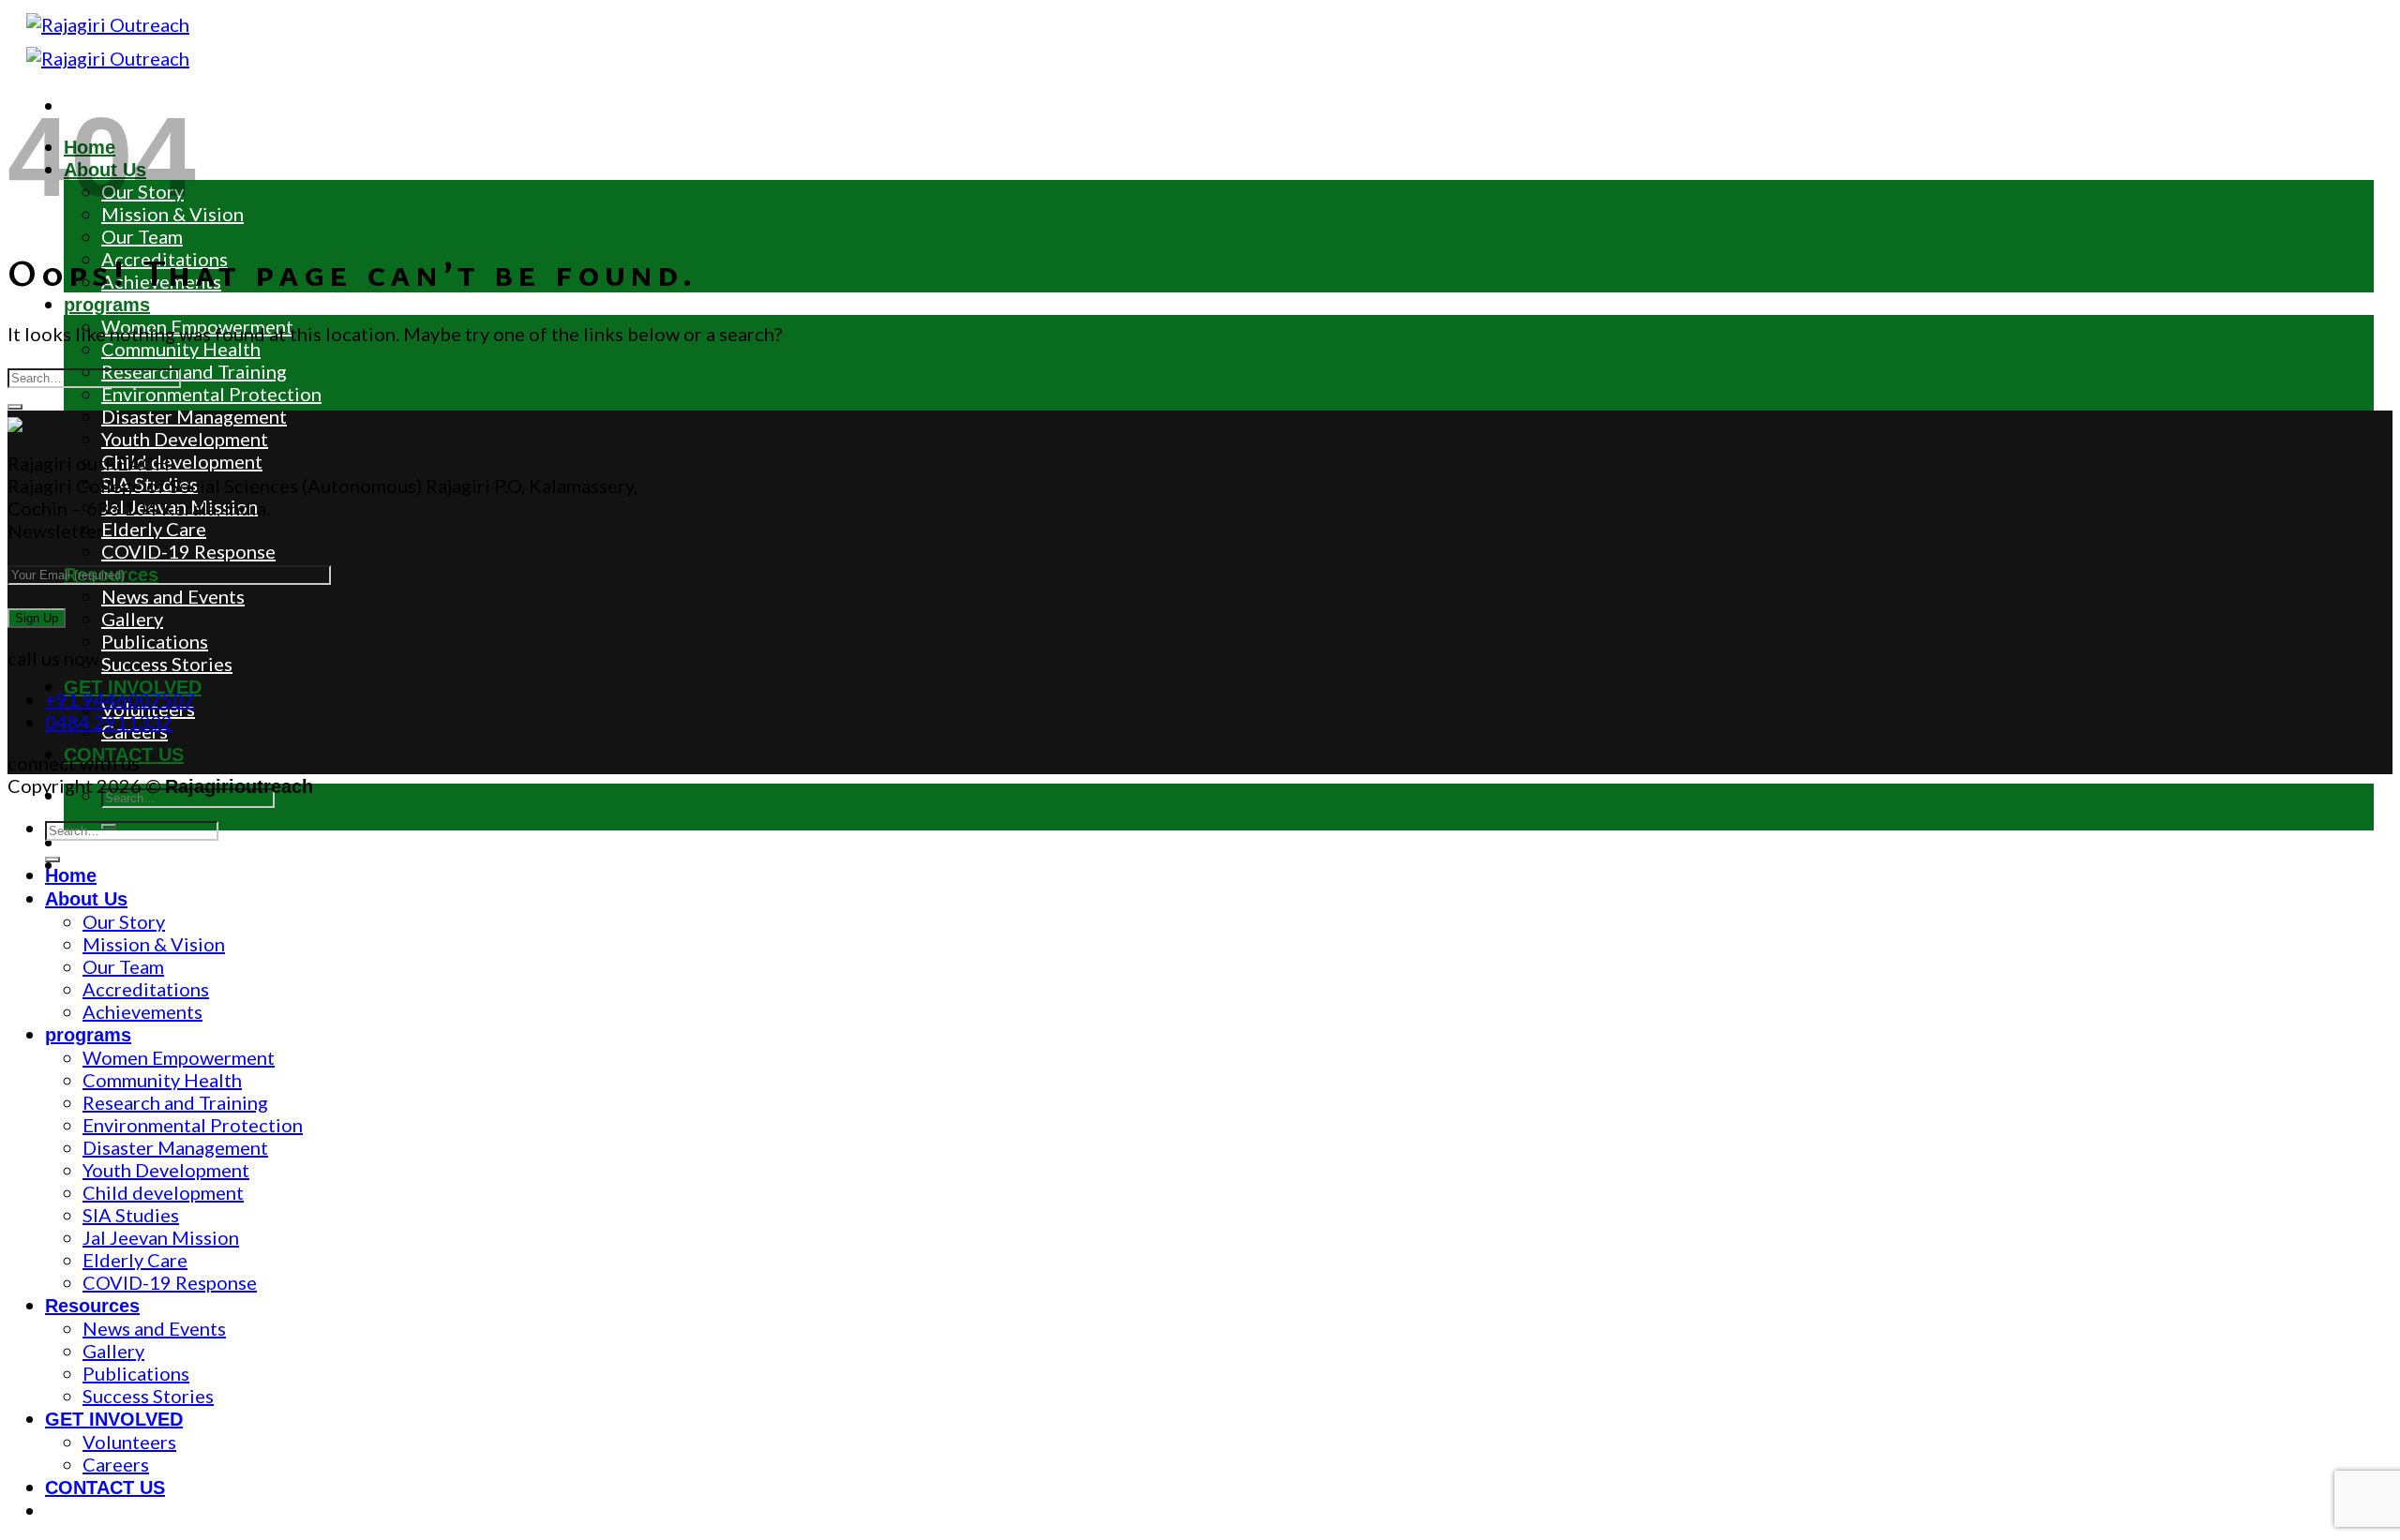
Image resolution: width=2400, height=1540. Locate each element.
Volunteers (129, 1442)
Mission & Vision (154, 944)
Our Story (124, 921)
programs (107, 305)
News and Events (173, 596)
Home (71, 875)
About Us (86, 899)
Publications (155, 641)
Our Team (142, 236)
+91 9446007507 (120, 699)
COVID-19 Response (188, 551)
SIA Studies (150, 484)
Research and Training (194, 371)
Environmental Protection (211, 394)
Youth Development (185, 439)
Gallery (132, 619)
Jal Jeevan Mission (180, 506)
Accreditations (146, 989)
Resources (92, 1306)
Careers (116, 1464)
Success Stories (167, 664)
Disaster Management (194, 416)
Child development (182, 461)
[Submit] (15, 407)
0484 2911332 (109, 722)
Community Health (181, 349)
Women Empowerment (179, 1057)
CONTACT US (105, 1488)
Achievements (142, 1011)
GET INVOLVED (114, 1419)
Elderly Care (154, 529)
